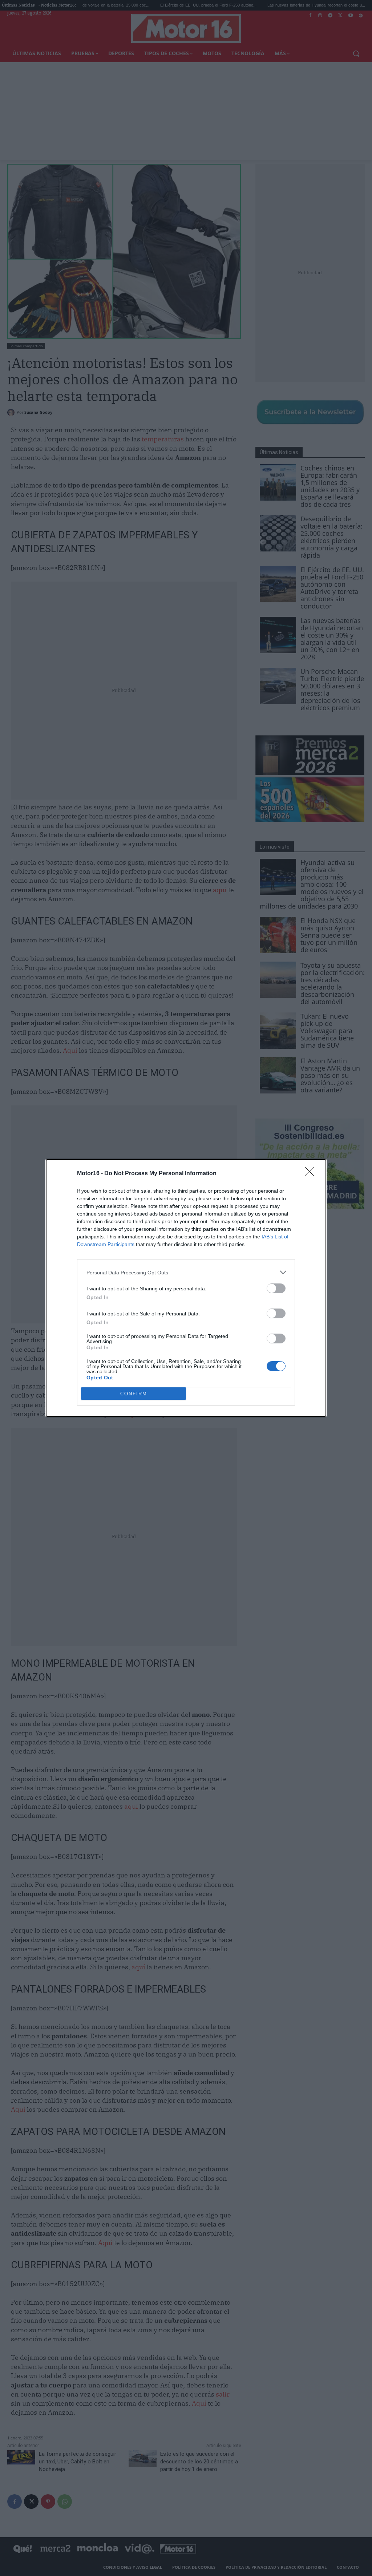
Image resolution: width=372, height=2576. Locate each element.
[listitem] (186, 1272)
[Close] (312, 1174)
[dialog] (186, 1288)
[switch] (276, 1288)
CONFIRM (134, 1394)
